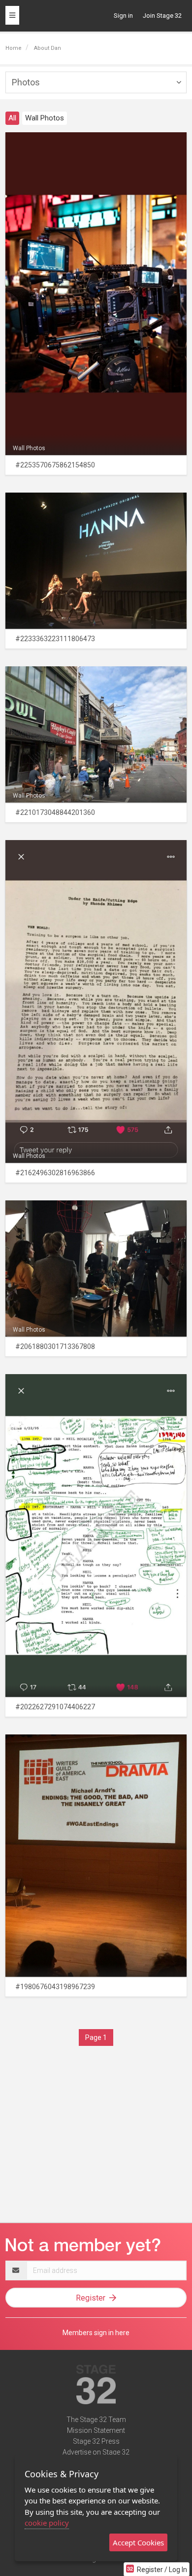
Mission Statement (96, 2430)
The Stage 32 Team (96, 2420)
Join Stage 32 (162, 16)
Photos (26, 82)
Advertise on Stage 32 (96, 2452)
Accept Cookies (138, 2542)
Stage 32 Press (96, 2441)
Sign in (123, 16)
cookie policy (47, 2523)
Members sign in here (96, 2333)
